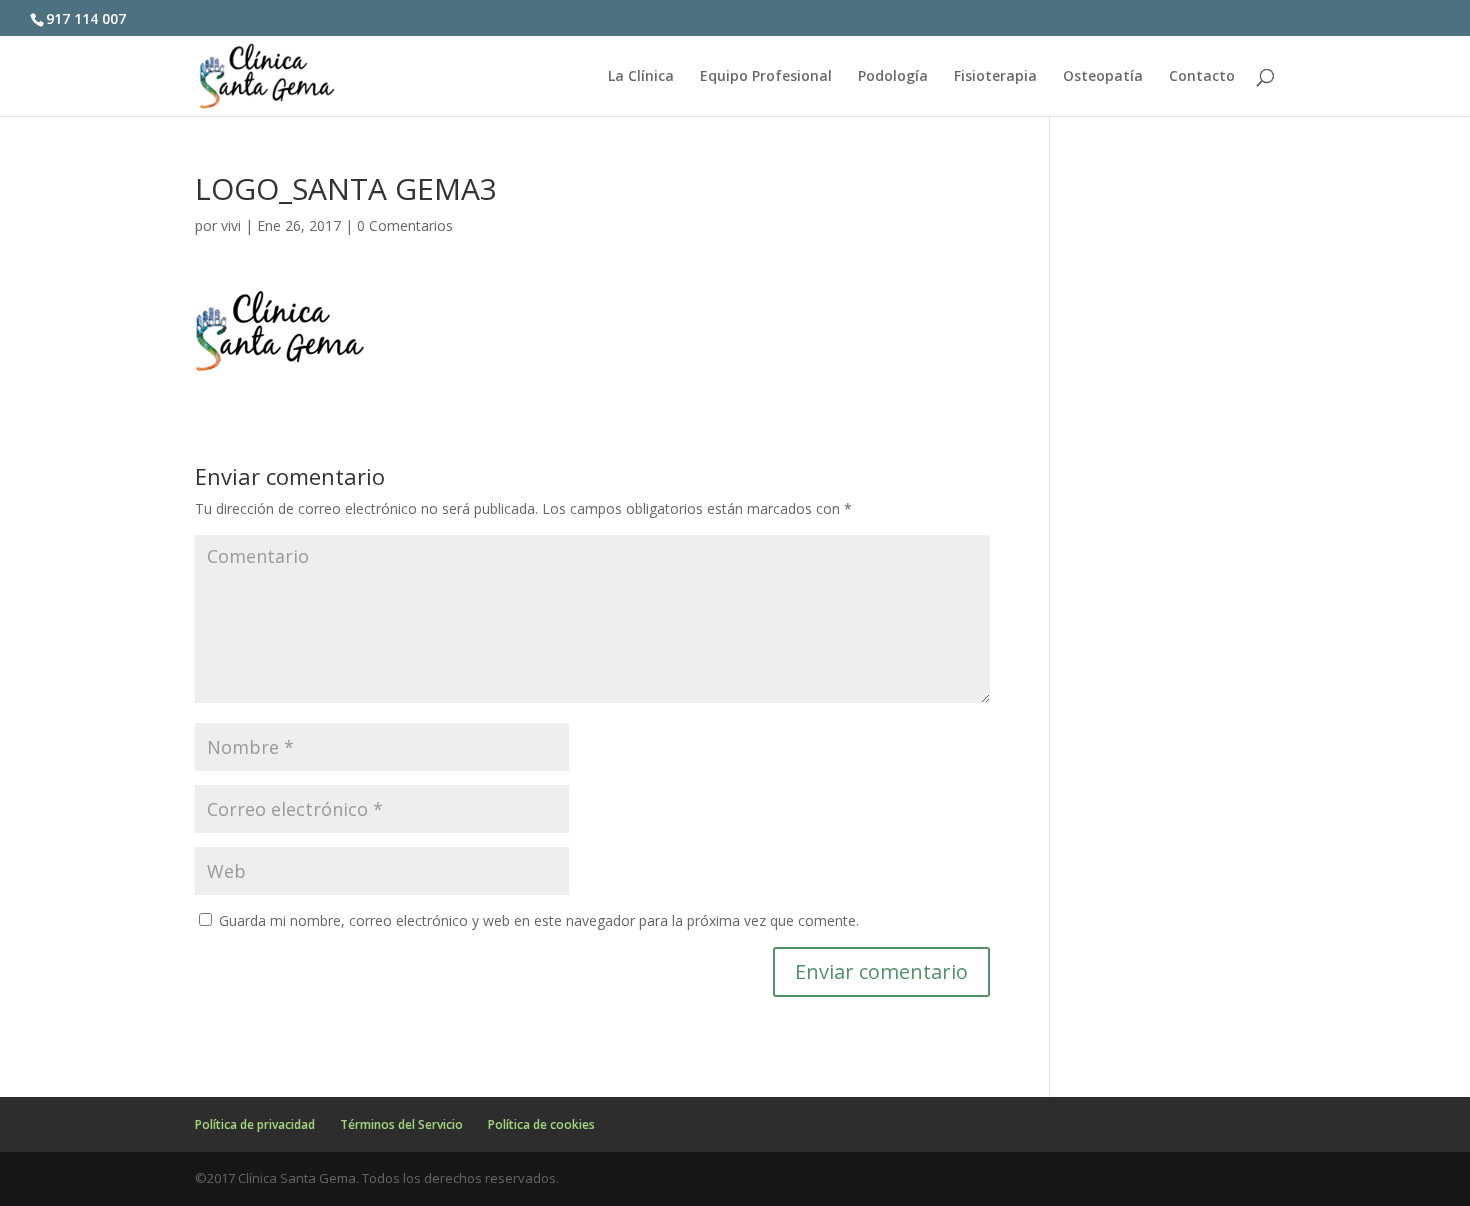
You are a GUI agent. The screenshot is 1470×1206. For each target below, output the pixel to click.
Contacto (1202, 77)
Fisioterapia (995, 77)
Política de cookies (541, 1124)
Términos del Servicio (401, 1124)
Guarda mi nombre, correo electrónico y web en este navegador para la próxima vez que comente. (539, 920)
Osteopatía (1103, 77)
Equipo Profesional (766, 77)
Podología (893, 77)
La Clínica (641, 77)
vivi (231, 225)
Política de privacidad (255, 1124)
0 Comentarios (405, 225)
